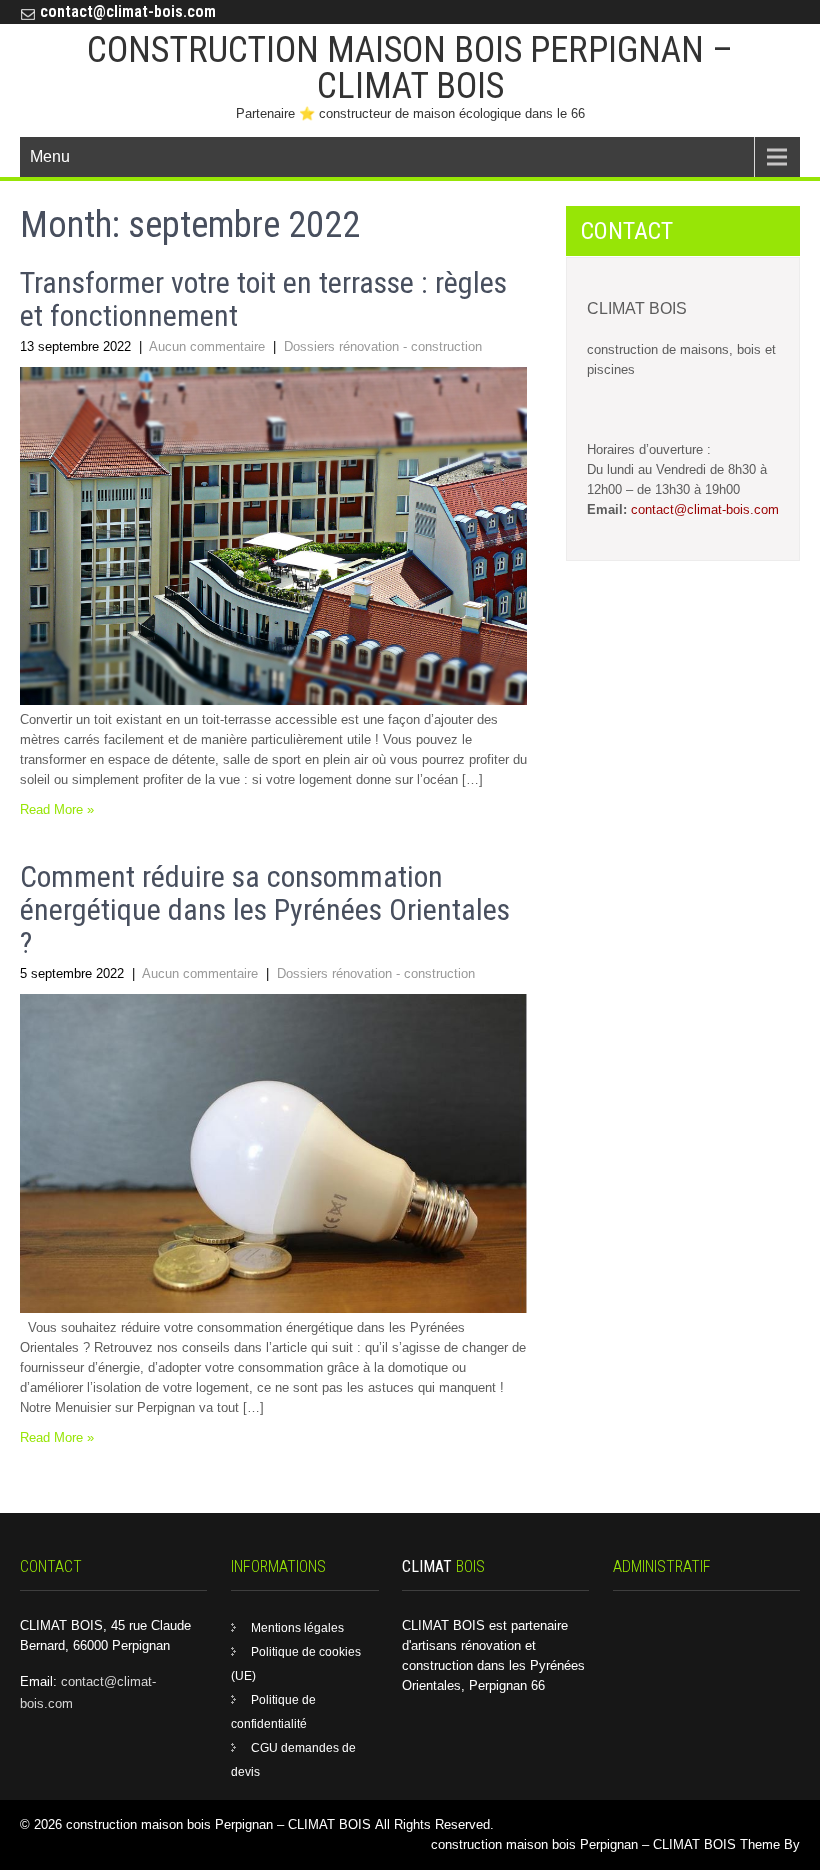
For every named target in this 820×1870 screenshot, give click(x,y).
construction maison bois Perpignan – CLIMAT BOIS (410, 68)
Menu (50, 156)
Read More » (57, 809)
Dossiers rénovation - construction (383, 346)
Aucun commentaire (207, 346)
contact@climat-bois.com (128, 11)
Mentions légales (297, 1628)
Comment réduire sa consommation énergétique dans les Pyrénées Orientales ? (265, 909)
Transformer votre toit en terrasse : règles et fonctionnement (263, 299)
